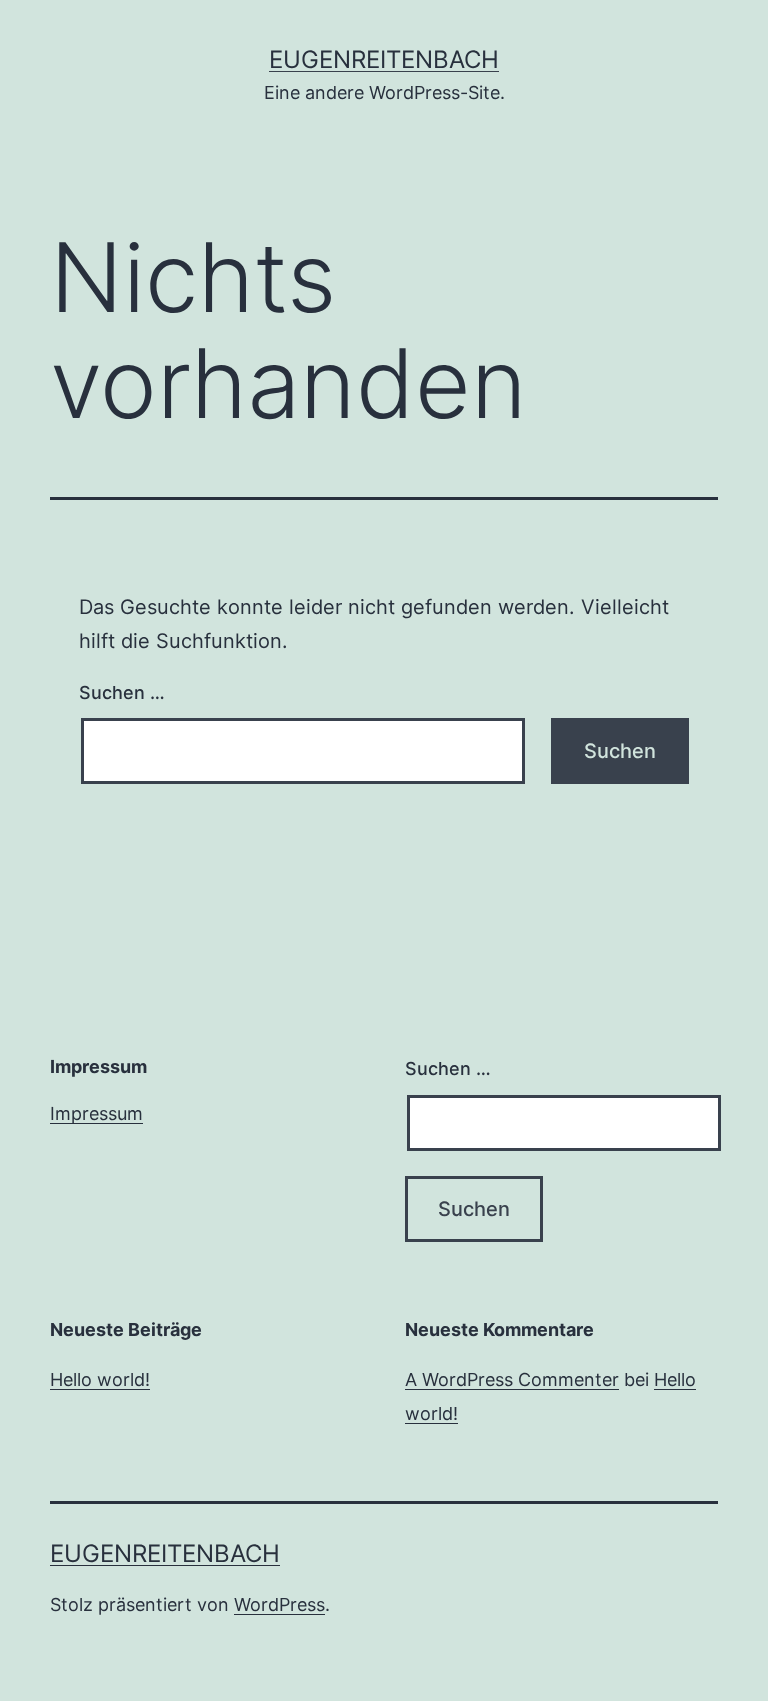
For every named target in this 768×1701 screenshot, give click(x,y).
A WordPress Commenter (512, 1379)
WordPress (279, 1604)
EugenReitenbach (384, 59)
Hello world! (100, 1379)
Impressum (96, 1113)
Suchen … (122, 692)
